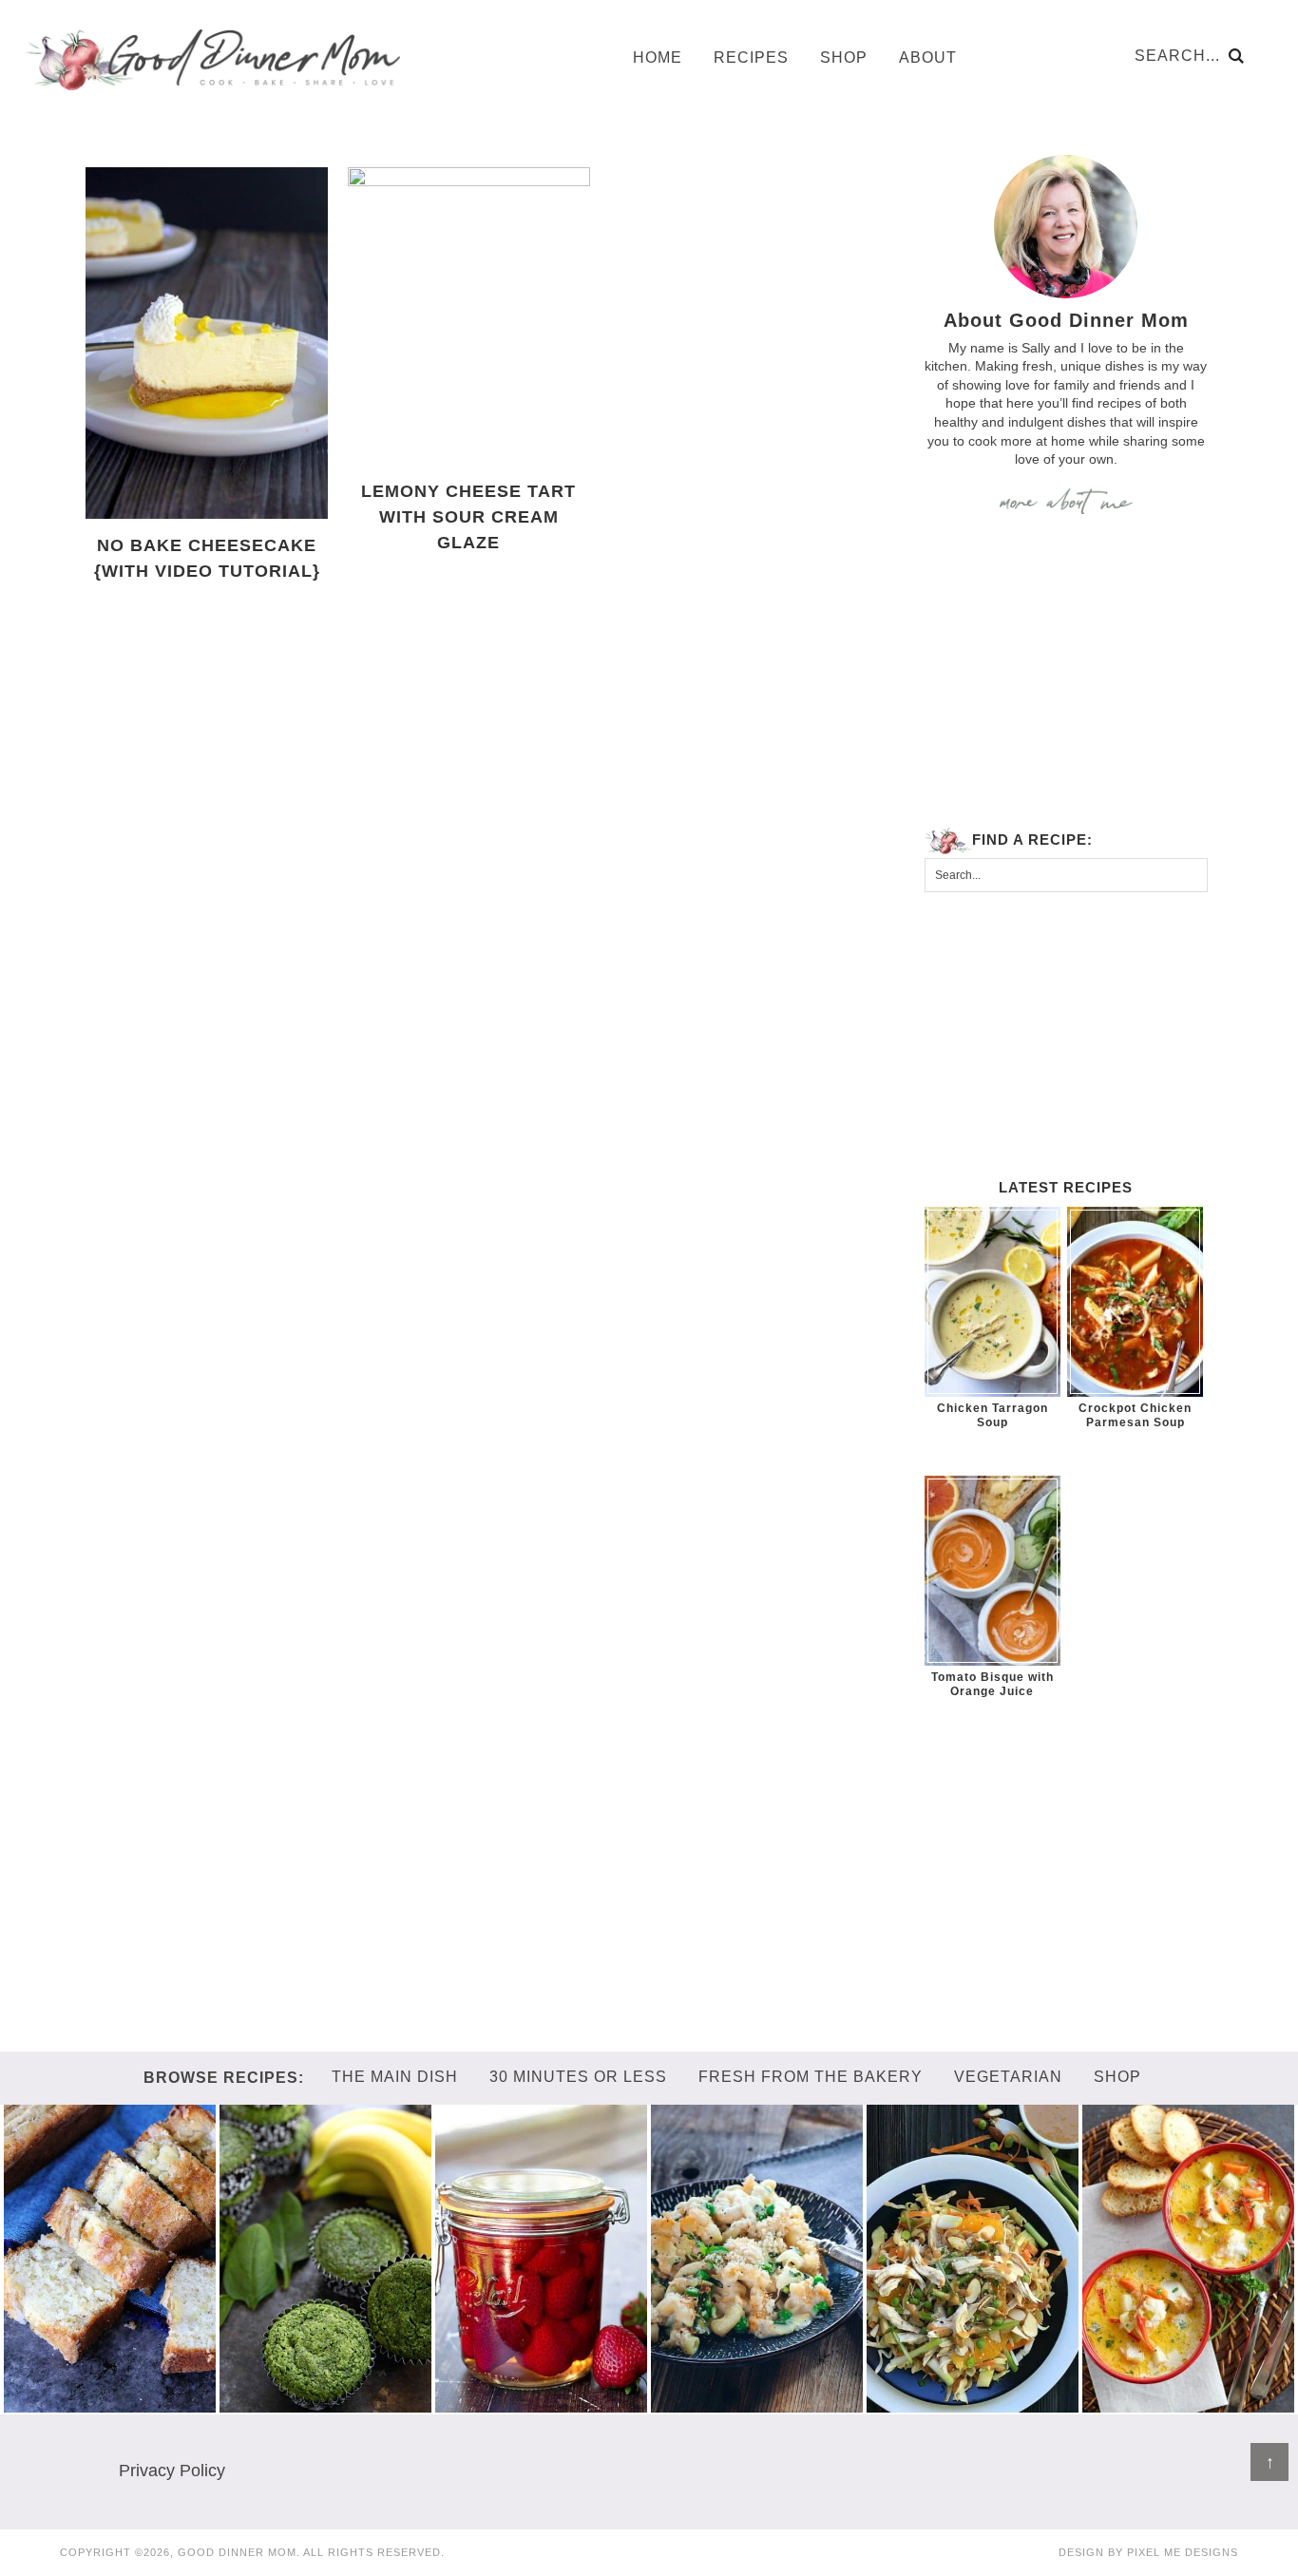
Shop (1117, 2077)
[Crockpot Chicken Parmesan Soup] (1135, 1302)
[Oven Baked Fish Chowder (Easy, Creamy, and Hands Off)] (1189, 2403)
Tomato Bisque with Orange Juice (993, 1684)
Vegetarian (1008, 2077)
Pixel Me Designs (1183, 2552)
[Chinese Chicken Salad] (973, 2403)
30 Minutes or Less (578, 2077)
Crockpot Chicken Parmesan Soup (1135, 1415)
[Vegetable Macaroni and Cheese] (757, 2403)
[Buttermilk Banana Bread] (110, 2403)
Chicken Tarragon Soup (993, 1415)
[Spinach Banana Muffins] (326, 2403)
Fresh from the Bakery (811, 2077)
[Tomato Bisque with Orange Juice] (993, 1571)
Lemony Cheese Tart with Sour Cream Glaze (468, 517)
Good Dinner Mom (212, 59)
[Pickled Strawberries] (542, 2403)
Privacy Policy (172, 2471)
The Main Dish (395, 2077)
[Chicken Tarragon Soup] (993, 1302)
